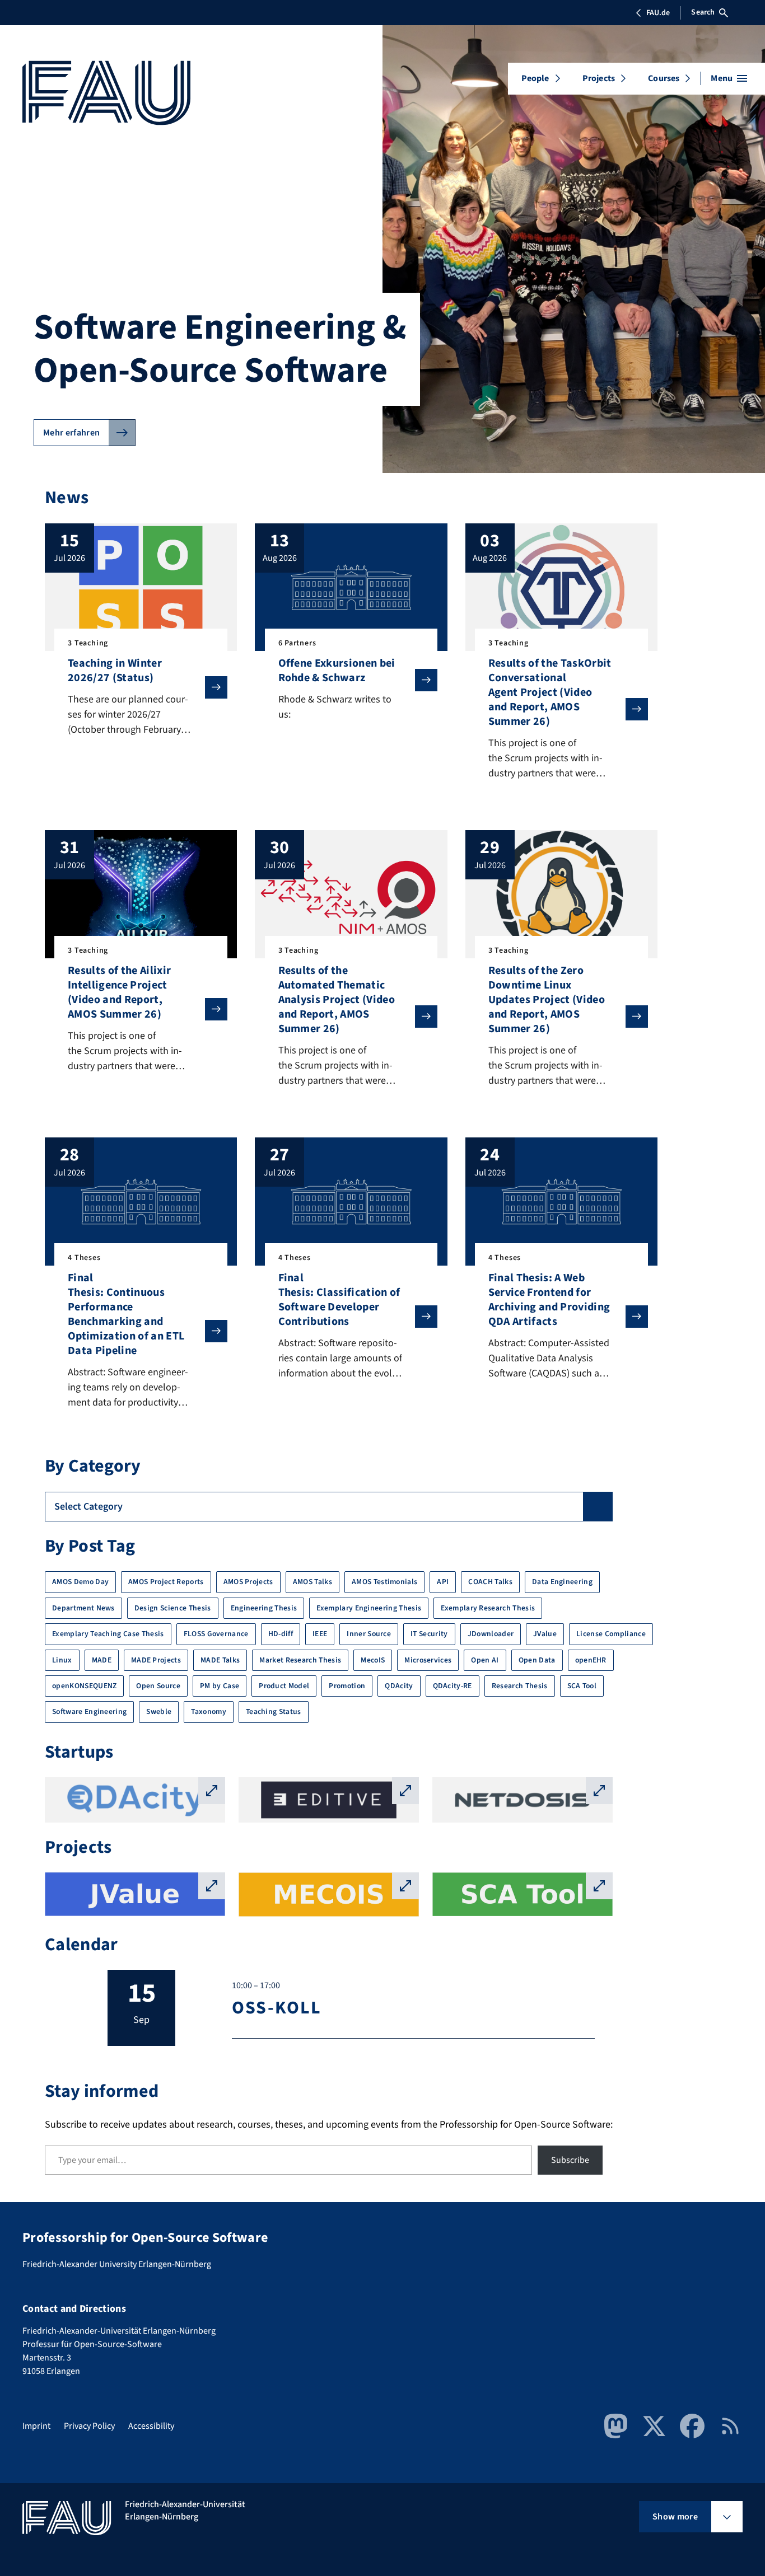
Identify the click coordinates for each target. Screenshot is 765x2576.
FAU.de (658, 13)
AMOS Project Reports (166, 1582)
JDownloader (491, 1634)
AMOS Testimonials (384, 1582)
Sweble (159, 1711)
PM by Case (220, 1686)
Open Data (537, 1660)
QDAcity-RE (453, 1686)
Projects (599, 78)
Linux (62, 1660)
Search (703, 12)
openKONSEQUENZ (84, 1686)
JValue (545, 1634)
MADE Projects (156, 1660)
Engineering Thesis (264, 1608)
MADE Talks (220, 1660)
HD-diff (281, 1634)
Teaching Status (274, 1711)
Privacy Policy (89, 2426)
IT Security (429, 1634)
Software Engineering (89, 1711)
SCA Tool (582, 1686)
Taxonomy (209, 1711)
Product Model (284, 1686)
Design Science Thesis (173, 1608)
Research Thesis (520, 1686)
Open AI (485, 1660)
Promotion (347, 1686)
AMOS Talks (312, 1582)
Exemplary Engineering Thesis (369, 1608)
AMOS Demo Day (80, 1582)
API (443, 1582)
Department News (83, 1608)
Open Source (158, 1686)
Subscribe (570, 2160)
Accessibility (151, 2426)
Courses (664, 78)
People (535, 78)
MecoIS (373, 1660)
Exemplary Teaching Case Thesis (108, 1634)
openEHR (591, 1660)
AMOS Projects (248, 1582)
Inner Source (369, 1634)
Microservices (428, 1660)
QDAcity (399, 1686)
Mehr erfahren (71, 433)
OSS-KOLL (277, 2008)
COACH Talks (490, 1582)
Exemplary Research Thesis (488, 1608)
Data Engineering (562, 1582)
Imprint (36, 2426)
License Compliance (611, 1634)
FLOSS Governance (216, 1634)
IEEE (320, 1634)
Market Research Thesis (300, 1660)
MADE (102, 1660)
